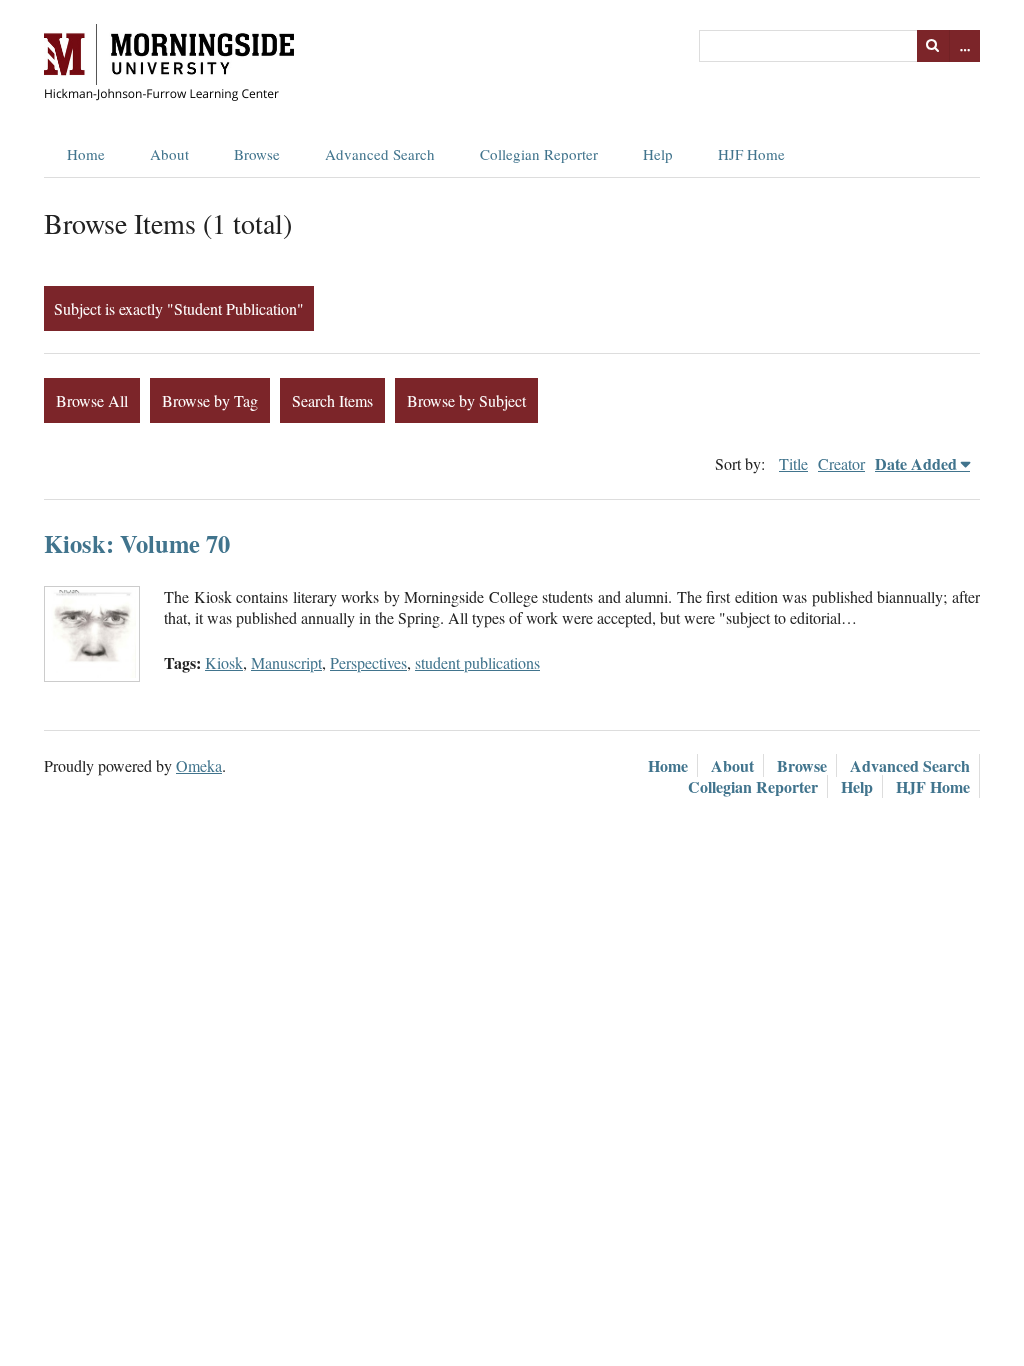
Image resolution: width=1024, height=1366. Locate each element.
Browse (257, 154)
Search (933, 46)
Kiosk (224, 662)
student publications (477, 662)
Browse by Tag (210, 400)
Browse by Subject (466, 400)
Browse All (92, 400)
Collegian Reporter (539, 154)
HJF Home (751, 154)
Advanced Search (380, 154)
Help (658, 154)
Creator (841, 463)
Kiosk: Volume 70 (137, 543)
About (169, 154)
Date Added (916, 463)
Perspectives (368, 662)
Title (793, 463)
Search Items (332, 400)
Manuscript (286, 662)
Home (86, 154)
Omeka (199, 765)
